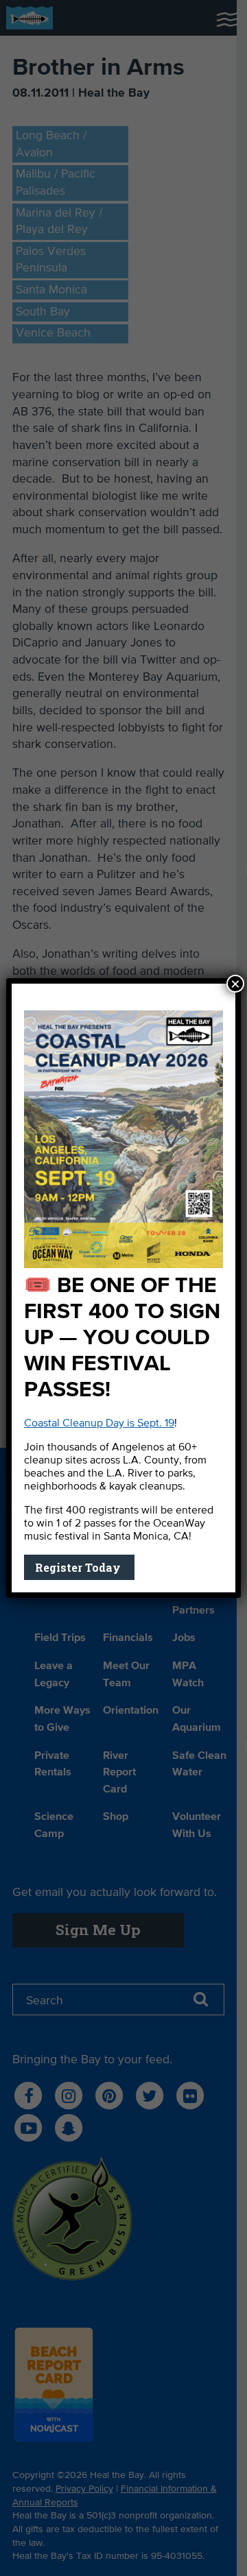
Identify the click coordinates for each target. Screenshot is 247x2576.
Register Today (79, 1567)
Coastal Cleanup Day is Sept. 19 (99, 1424)
